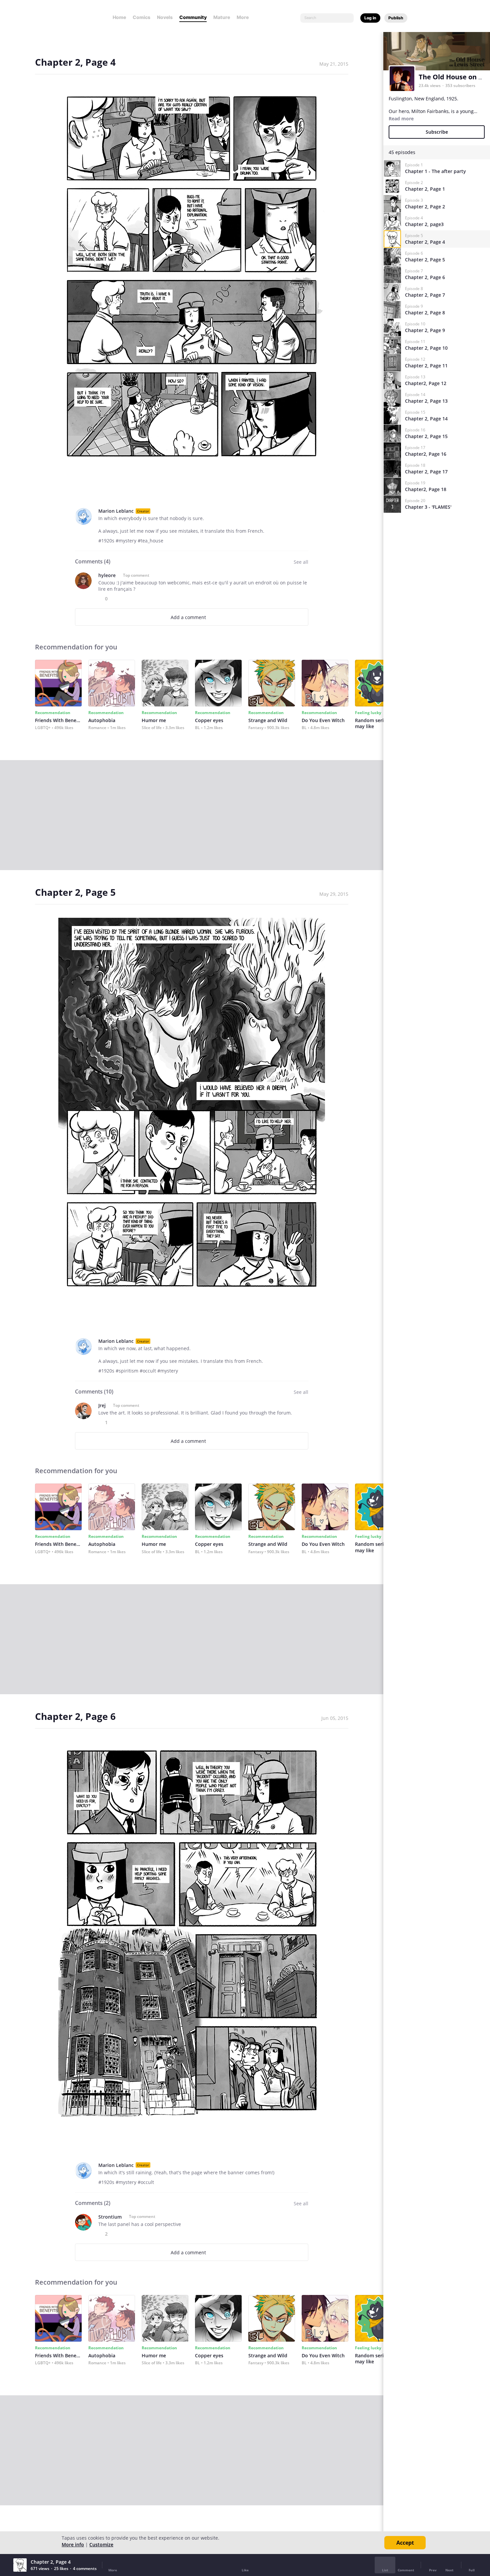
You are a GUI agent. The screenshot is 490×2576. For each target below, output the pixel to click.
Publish (396, 18)
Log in (370, 18)
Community (193, 17)
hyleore (107, 575)
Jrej (102, 1405)
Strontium (110, 2217)
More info (73, 2544)
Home (119, 17)
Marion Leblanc (116, 511)
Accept (405, 2543)
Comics (141, 17)
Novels (165, 17)
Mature (222, 17)
